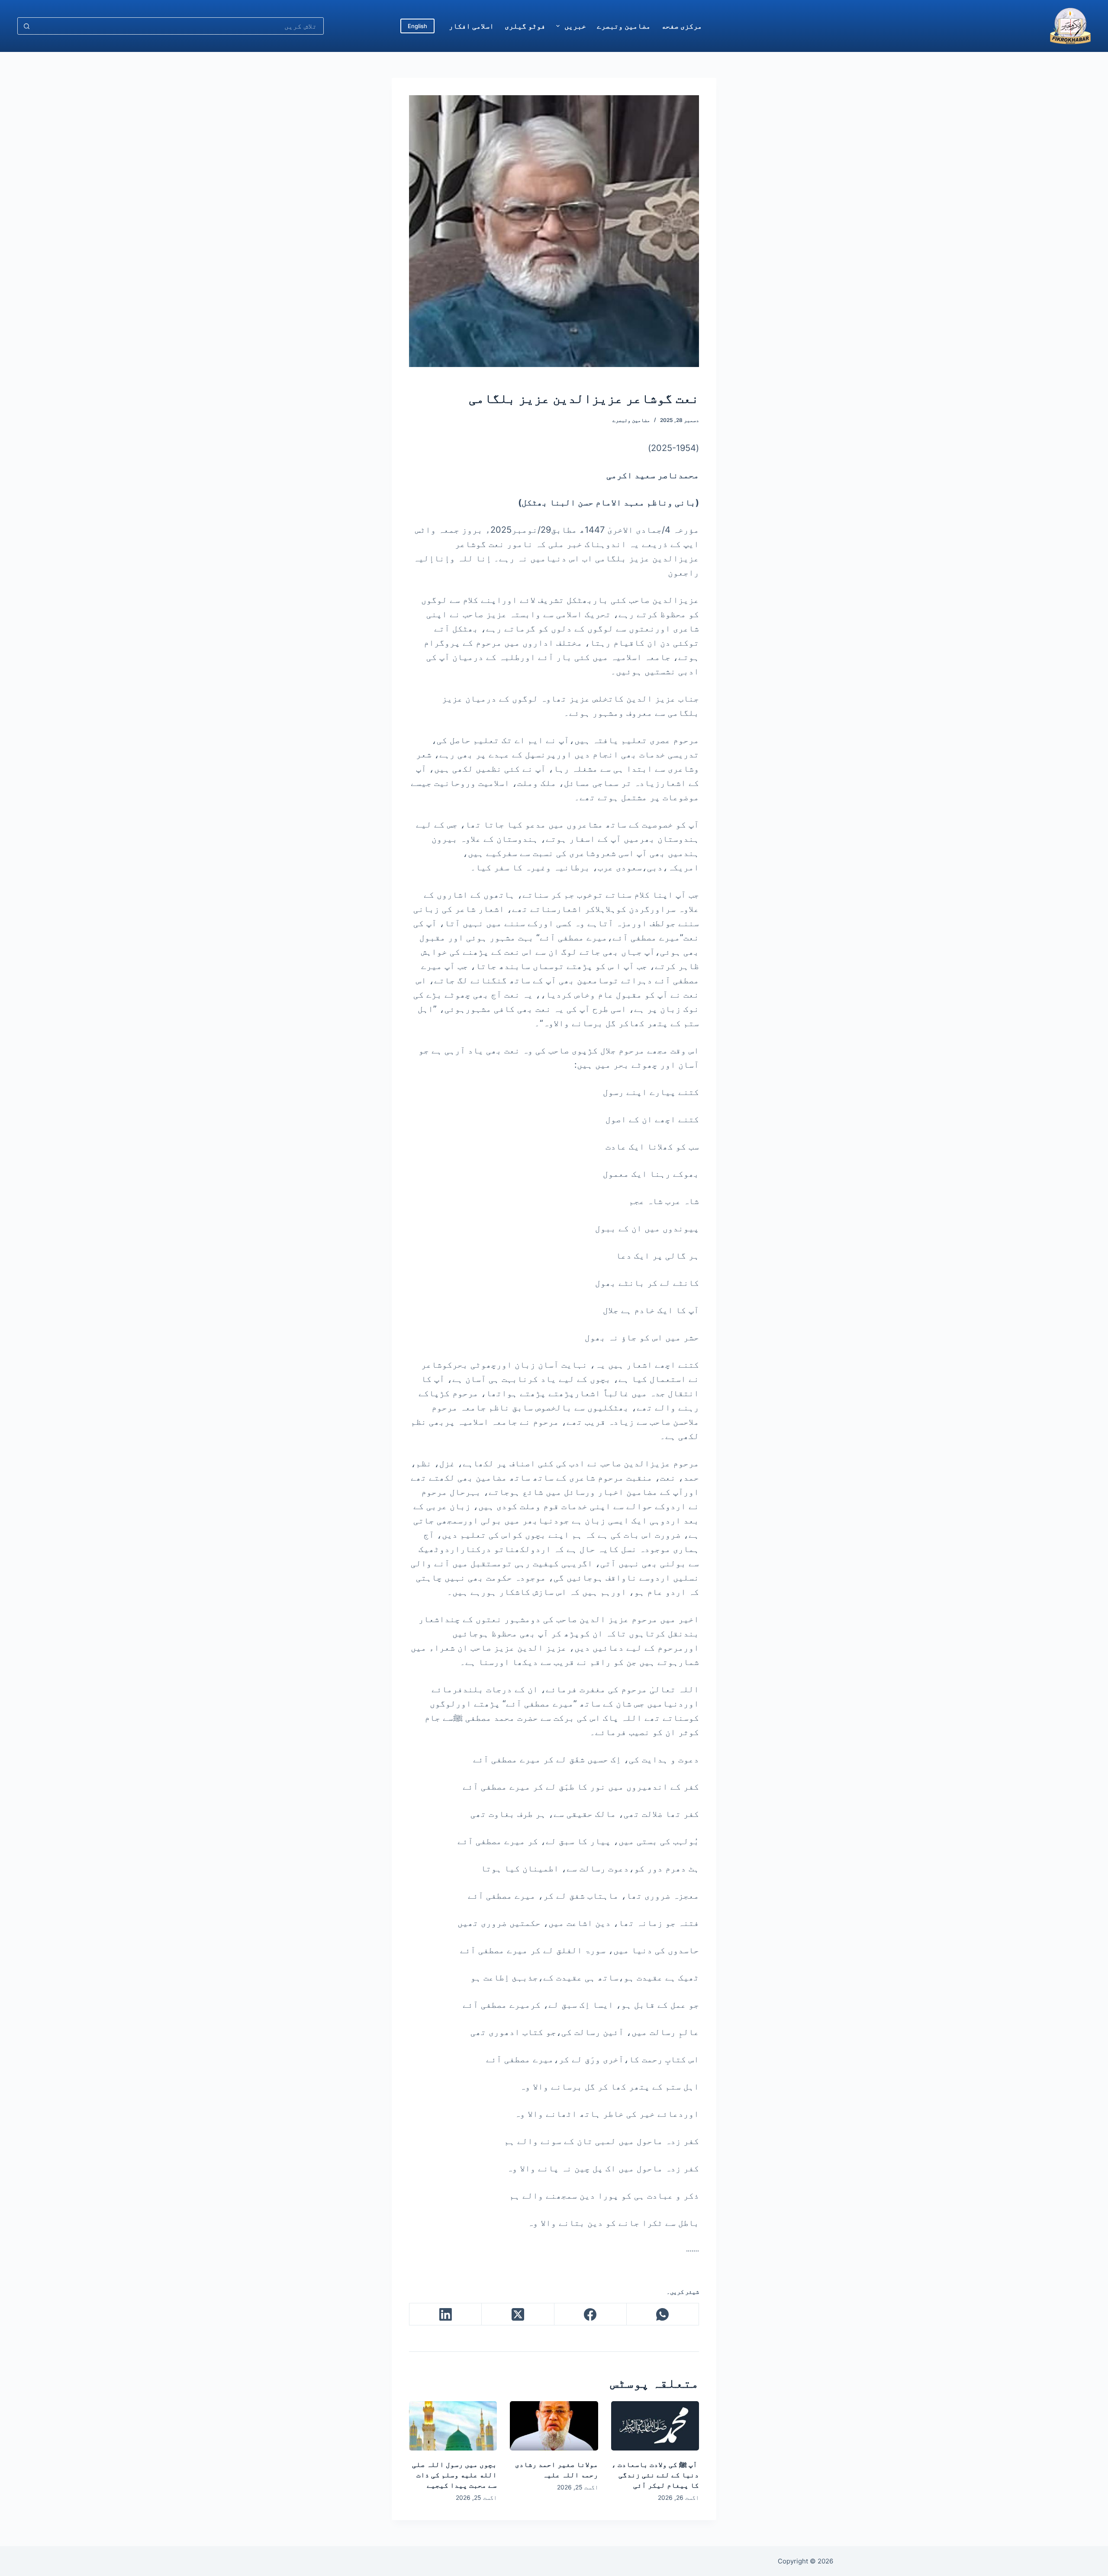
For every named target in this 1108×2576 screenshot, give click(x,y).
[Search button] (26, 26)
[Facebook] (590, 2314)
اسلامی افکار (471, 26)
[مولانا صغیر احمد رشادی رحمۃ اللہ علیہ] (554, 2426)
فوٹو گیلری (525, 26)
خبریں (575, 26)
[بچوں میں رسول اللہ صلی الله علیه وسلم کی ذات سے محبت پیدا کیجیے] (453, 2426)
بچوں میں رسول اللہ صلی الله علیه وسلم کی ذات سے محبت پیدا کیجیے (454, 2475)
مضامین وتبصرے (624, 26)
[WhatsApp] (662, 2314)
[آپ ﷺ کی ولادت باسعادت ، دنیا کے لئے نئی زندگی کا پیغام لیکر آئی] (655, 2426)
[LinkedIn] (445, 2314)
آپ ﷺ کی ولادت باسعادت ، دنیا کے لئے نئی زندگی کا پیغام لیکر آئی (655, 2475)
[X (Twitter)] (517, 2314)
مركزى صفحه (682, 26)
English (417, 26)
